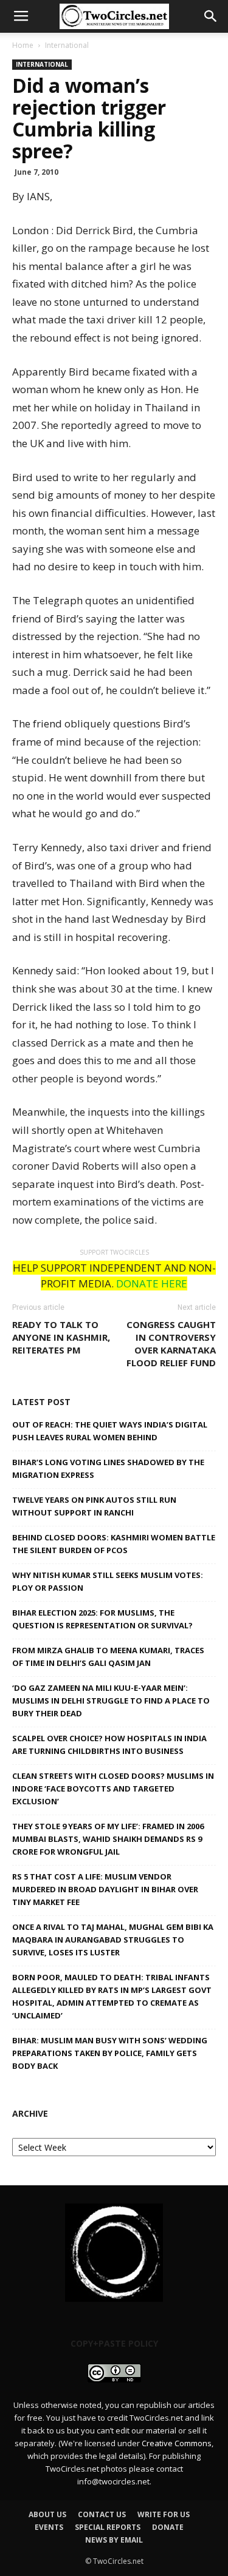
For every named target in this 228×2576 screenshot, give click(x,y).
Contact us (102, 2514)
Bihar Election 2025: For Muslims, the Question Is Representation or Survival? (102, 1619)
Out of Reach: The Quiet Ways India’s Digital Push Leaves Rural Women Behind (110, 1431)
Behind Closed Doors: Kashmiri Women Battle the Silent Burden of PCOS (114, 1544)
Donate (168, 2527)
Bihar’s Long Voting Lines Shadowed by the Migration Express (108, 1468)
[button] (211, 16)
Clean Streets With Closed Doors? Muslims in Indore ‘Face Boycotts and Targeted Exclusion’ (113, 1789)
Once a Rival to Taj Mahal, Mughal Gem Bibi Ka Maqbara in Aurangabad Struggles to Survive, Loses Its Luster (113, 1940)
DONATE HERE (152, 1283)
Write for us (164, 2514)
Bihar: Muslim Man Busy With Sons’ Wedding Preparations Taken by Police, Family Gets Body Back (110, 2053)
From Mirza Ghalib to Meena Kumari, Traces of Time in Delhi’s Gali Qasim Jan (108, 1657)
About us (47, 2514)
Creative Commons (177, 2443)
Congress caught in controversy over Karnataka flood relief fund (171, 1344)
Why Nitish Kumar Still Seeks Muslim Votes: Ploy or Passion (108, 1581)
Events (49, 2527)
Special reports (108, 2527)
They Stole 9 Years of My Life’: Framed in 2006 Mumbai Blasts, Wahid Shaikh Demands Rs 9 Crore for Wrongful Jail (108, 1839)
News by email (114, 2540)
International (67, 45)
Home (23, 45)
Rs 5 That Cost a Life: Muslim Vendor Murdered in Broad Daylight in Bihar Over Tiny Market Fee (105, 1889)
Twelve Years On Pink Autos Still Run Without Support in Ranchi (94, 1506)
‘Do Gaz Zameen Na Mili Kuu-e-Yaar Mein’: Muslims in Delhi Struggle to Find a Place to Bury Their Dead (111, 1701)
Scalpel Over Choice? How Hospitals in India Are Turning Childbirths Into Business (109, 1745)
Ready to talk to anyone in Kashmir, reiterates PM (61, 1337)
